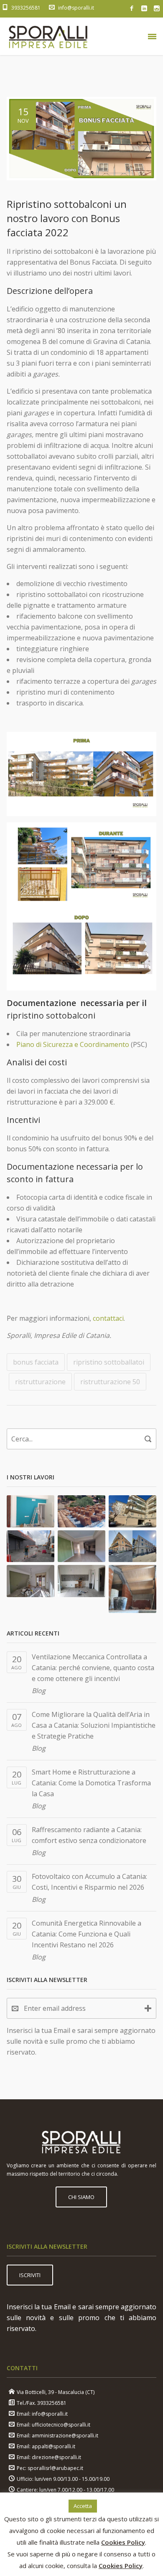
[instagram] (157, 8)
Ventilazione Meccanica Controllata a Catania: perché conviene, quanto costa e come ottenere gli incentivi (93, 1668)
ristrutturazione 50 (110, 1382)
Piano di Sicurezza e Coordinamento (73, 1044)
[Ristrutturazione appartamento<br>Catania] (82, 1546)
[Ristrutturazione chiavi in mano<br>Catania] (31, 1511)
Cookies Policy (123, 2542)
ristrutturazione (40, 1382)
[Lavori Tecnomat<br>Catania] (31, 1546)
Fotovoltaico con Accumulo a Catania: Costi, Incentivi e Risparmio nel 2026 (89, 1882)
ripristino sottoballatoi (109, 1362)
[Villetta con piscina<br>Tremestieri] (133, 1589)
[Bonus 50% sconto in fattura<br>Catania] (82, 1581)
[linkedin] (144, 8)
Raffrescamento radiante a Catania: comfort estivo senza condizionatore (89, 1835)
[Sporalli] (48, 36)
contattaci (108, 1318)
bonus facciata (36, 1362)
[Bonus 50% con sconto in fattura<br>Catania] (31, 1581)
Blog (39, 1691)
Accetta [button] (83, 2506)
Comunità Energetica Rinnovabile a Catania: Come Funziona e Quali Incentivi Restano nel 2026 (87, 1934)
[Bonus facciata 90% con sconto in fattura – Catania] (133, 1546)
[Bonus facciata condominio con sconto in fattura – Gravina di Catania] (133, 1511)
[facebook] (132, 8)
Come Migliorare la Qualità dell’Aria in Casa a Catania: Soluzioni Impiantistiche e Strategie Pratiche (94, 1725)
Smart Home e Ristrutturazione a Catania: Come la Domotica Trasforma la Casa (91, 1783)
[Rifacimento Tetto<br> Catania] (82, 1511)
